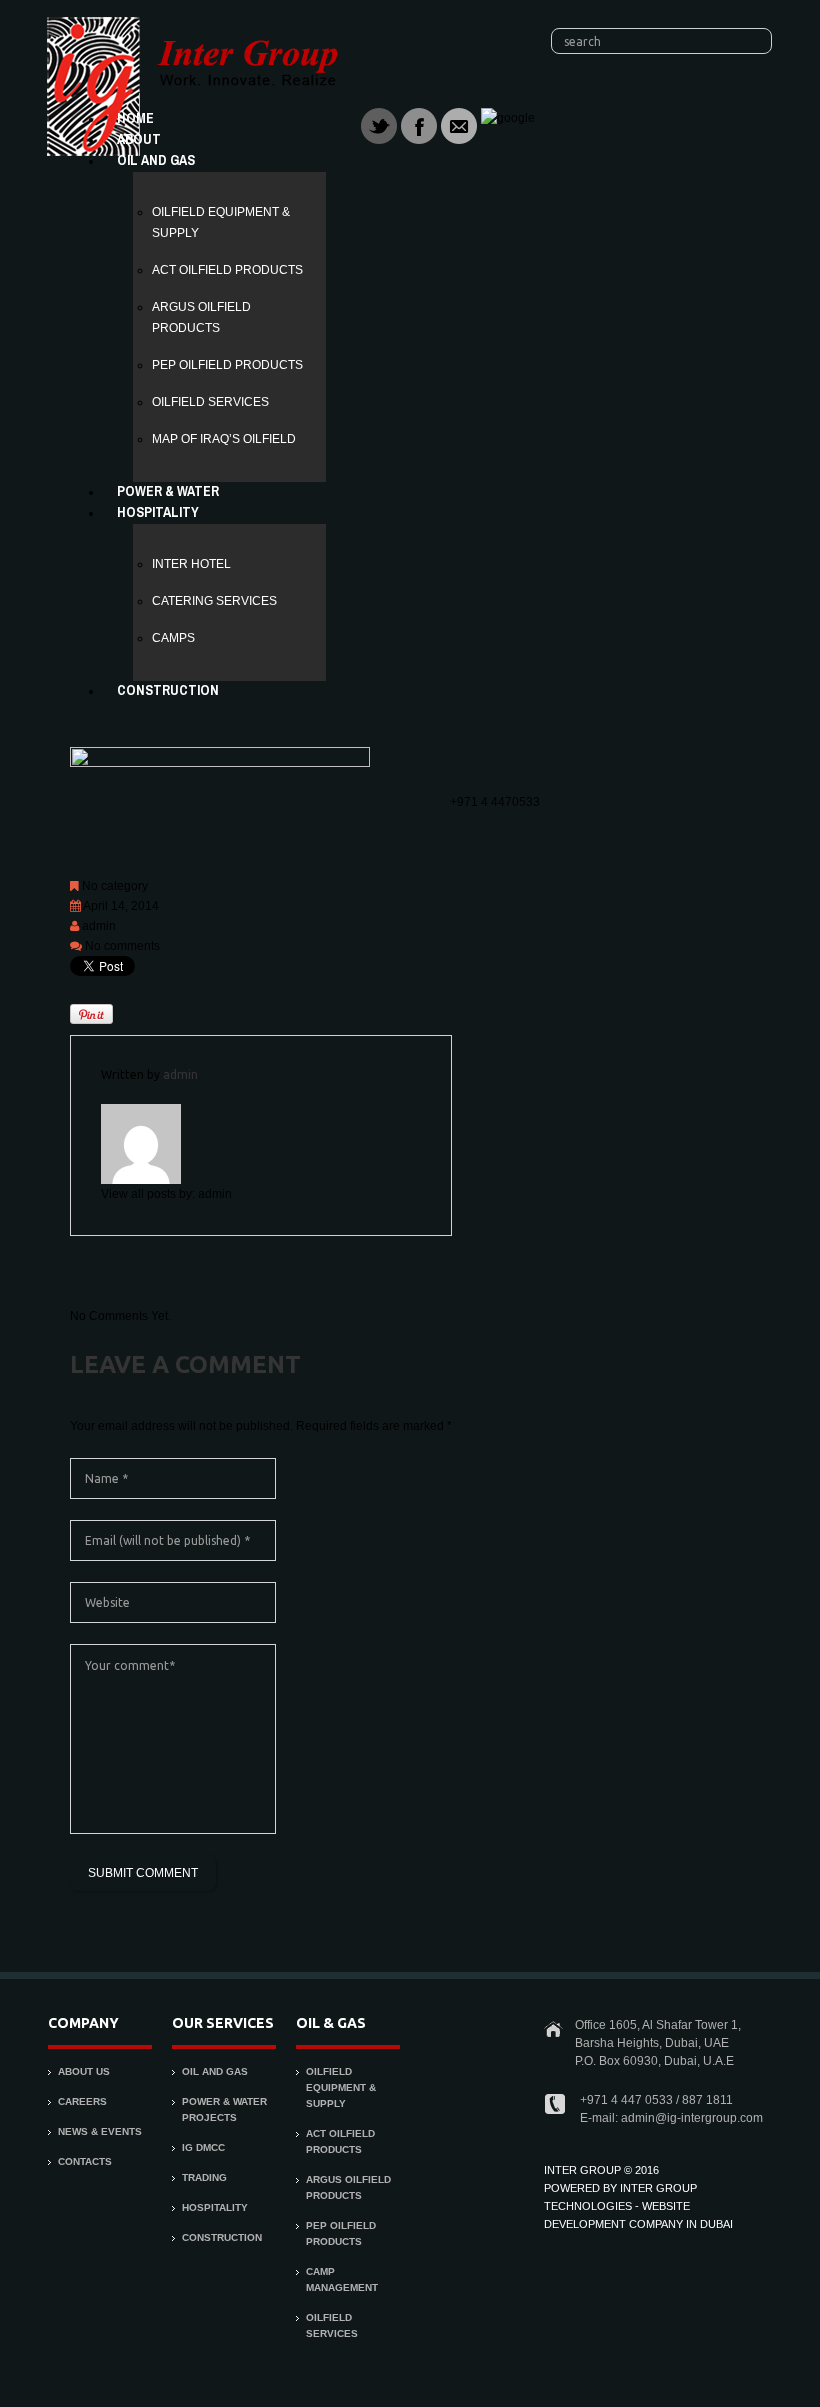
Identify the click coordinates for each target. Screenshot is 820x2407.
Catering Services (214, 601)
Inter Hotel (191, 564)
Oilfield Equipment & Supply (341, 2087)
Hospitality (158, 512)
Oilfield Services (210, 402)
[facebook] (419, 125)
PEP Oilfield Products (227, 365)
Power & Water (168, 491)
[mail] (459, 125)
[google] (508, 118)
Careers (82, 2101)
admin (99, 926)
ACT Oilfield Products (227, 270)
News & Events (100, 2131)
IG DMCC (203, 2147)
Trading (204, 2177)
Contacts (85, 2161)
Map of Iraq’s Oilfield (224, 439)
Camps (173, 638)
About (139, 139)
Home (135, 118)
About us (84, 2071)
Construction (168, 690)
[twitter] (379, 125)
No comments (122, 946)
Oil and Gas (156, 160)
